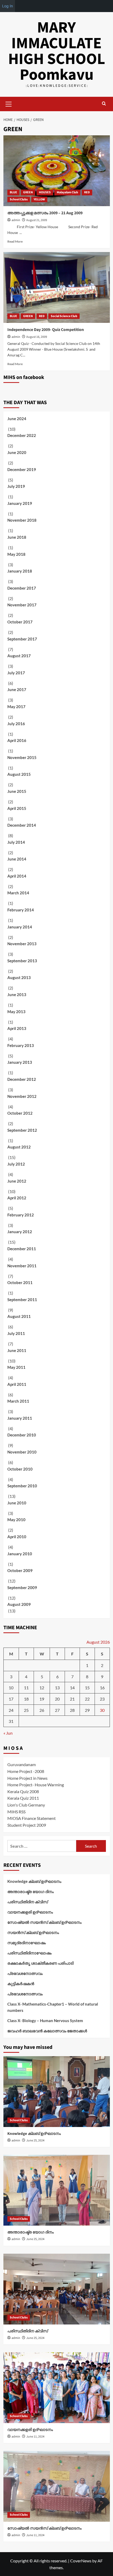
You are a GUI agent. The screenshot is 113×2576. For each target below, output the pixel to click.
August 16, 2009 (37, 337)
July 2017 (16, 673)
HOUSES (45, 192)
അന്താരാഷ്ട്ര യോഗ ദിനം (30, 1891)
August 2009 (19, 1604)
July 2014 (16, 842)
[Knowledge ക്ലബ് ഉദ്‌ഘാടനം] (57, 2092)
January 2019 (20, 503)
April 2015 (17, 808)
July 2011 (16, 1333)
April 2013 (17, 1028)
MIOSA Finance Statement (32, 1818)
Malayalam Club (67, 192)
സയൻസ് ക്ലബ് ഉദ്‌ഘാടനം (33, 1932)
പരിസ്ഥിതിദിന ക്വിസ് (28, 1902)
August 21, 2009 (37, 220)
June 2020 (17, 452)
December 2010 (22, 1435)
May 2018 (16, 554)
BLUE (13, 192)
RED (87, 192)
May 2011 (16, 1367)
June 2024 (17, 419)
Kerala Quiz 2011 (23, 1798)
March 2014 (18, 893)
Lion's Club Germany (26, 1805)
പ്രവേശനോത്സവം (25, 1973)
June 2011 (17, 1350)
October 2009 (20, 1570)
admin (16, 220)
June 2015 (17, 791)
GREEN (28, 192)
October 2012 (20, 1113)
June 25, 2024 (35, 2141)
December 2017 (22, 588)
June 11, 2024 (35, 2437)
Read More (15, 241)
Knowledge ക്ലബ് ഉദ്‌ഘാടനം (34, 1881)
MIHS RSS (16, 1812)
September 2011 (22, 1300)
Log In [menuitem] (7, 6)
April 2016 (17, 740)
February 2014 (21, 910)
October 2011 (20, 1282)
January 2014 (20, 927)
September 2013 (22, 961)
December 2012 (22, 1079)
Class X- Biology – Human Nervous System (45, 2021)
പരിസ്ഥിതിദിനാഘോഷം (29, 1953)
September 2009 (22, 1588)
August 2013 (19, 977)
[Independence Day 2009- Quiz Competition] (57, 287)
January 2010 (20, 1554)
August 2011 (19, 1316)
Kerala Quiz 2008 (23, 1791)
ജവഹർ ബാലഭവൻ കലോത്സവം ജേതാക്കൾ (47, 2031)
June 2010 (17, 1503)
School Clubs (19, 199)
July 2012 (16, 1164)
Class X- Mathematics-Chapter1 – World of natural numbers (53, 2007)
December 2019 (22, 469)
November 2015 (22, 757)
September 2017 (22, 639)
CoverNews (81, 2561)
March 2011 (18, 1401)
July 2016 (16, 724)
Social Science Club (64, 316)
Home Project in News (27, 1778)
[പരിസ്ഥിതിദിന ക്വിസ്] (57, 2289)
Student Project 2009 (27, 1825)
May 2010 (16, 1520)
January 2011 (20, 1418)
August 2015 (19, 774)
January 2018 (20, 571)
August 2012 (19, 1147)
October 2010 (20, 1469)
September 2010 (22, 1486)
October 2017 (20, 622)
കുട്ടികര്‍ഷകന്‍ (21, 1984)
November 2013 (22, 944)
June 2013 (17, 995)
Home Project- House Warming (36, 1785)
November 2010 (22, 1452)
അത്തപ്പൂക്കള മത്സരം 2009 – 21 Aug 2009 (45, 213)
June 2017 (17, 690)
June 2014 (17, 859)
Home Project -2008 (26, 1771)
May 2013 (16, 1012)
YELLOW (39, 199)
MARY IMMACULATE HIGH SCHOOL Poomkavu (57, 51)
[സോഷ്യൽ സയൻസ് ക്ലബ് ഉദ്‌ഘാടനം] (57, 2486)
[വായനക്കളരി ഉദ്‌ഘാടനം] (57, 2388)
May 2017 (16, 707)
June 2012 (17, 1181)
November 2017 (22, 605)
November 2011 (22, 1266)
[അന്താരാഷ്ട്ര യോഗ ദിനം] (57, 2190)
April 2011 (17, 1384)
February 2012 (21, 1215)
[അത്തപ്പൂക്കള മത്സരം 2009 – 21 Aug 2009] (57, 171)
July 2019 (16, 486)
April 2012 (17, 1198)
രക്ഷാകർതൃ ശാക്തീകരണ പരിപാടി (40, 1963)
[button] (9, 103)
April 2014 (17, 876)
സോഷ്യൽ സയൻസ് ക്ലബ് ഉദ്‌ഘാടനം (44, 1922)
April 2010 (17, 1537)
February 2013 (21, 1045)
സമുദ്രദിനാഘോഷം (27, 1943)
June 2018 (17, 537)
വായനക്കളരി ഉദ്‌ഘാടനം (30, 1912)
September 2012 (22, 1130)
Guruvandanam (22, 1764)
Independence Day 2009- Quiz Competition (46, 330)
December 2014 (22, 825)
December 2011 (22, 1249)
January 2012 (20, 1232)
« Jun (8, 1733)
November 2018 (22, 520)
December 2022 (22, 435)
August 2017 (19, 656)
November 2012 (22, 1096)
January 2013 (20, 1062)
